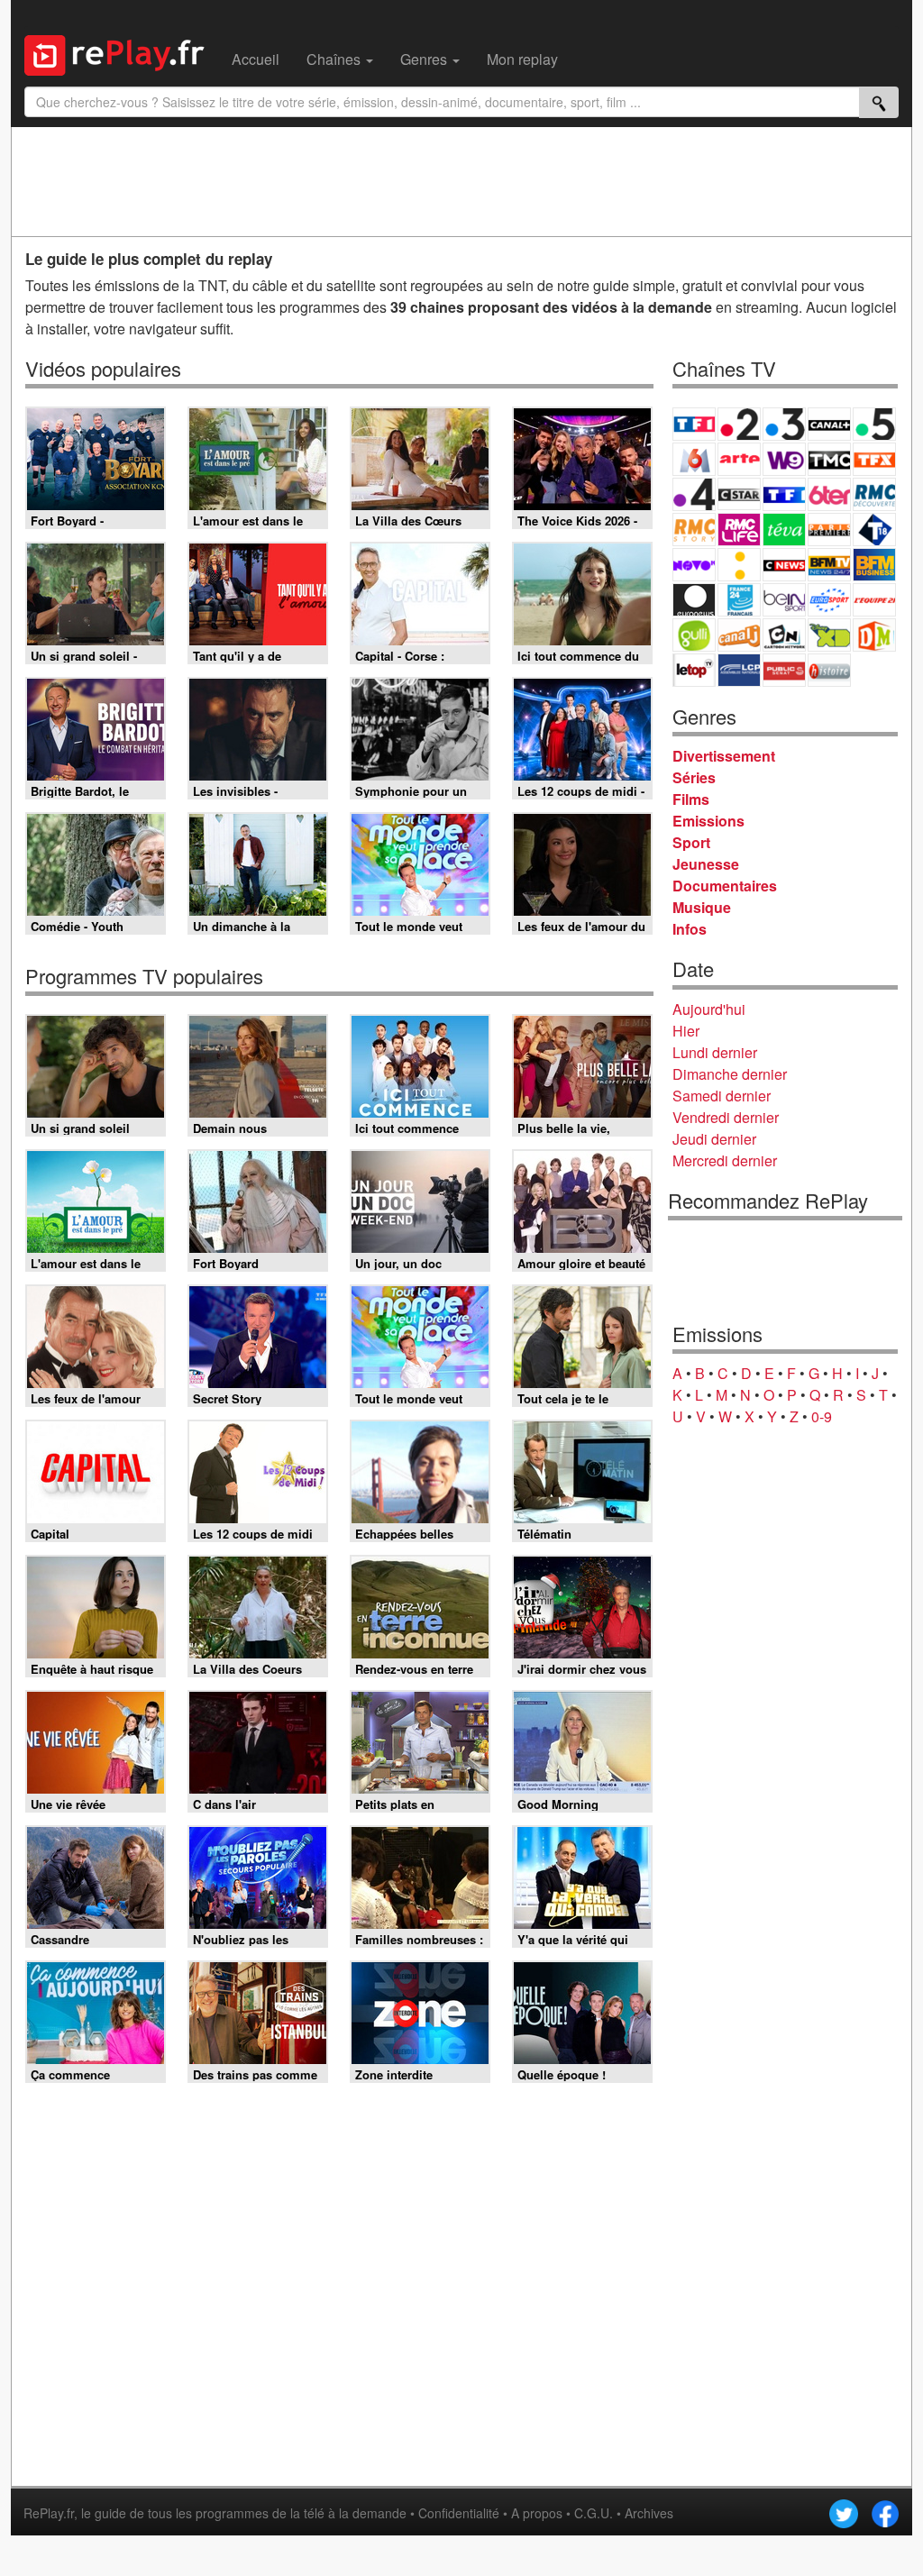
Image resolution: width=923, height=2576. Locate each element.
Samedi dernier (722, 1096)
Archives (649, 2513)
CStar (739, 494)
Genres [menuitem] (425, 59)
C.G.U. (594, 2513)
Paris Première (829, 530)
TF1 (694, 424)
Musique (702, 907)
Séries (694, 777)
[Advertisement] (461, 181)
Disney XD (829, 635)
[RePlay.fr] (121, 53)
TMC (829, 459)
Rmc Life (739, 530)
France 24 (739, 600)
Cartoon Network (784, 635)
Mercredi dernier (725, 1160)
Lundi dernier (715, 1052)
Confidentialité (459, 2513)
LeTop (694, 670)
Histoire (829, 670)
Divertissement (724, 756)
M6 (694, 459)
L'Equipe (874, 600)
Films (691, 799)
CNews (784, 565)
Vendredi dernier (726, 1117)
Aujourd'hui (709, 1009)
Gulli (694, 635)
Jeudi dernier (714, 1139)
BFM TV (829, 565)
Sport (691, 842)
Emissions (708, 821)
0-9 (822, 1416)
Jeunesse (706, 864)
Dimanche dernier (730, 1074)
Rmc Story (694, 530)
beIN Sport (784, 600)
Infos (690, 929)
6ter (829, 494)
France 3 (784, 424)
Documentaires (725, 886)
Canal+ (829, 424)
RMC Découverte (874, 494)
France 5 (874, 424)
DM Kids (874, 635)
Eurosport (829, 600)
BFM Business (874, 565)
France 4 (694, 494)
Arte (739, 459)
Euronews (694, 600)
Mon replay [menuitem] (522, 59)
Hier (686, 1031)
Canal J (739, 635)
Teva (784, 530)
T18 (874, 530)
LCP (739, 670)
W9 (784, 459)
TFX (874, 459)
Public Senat (784, 670)
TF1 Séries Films (784, 494)
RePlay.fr (49, 2513)
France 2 (739, 424)
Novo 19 (694, 565)
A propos (537, 2513)
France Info (739, 565)
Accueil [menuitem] (256, 59)
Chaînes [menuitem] (335, 59)
